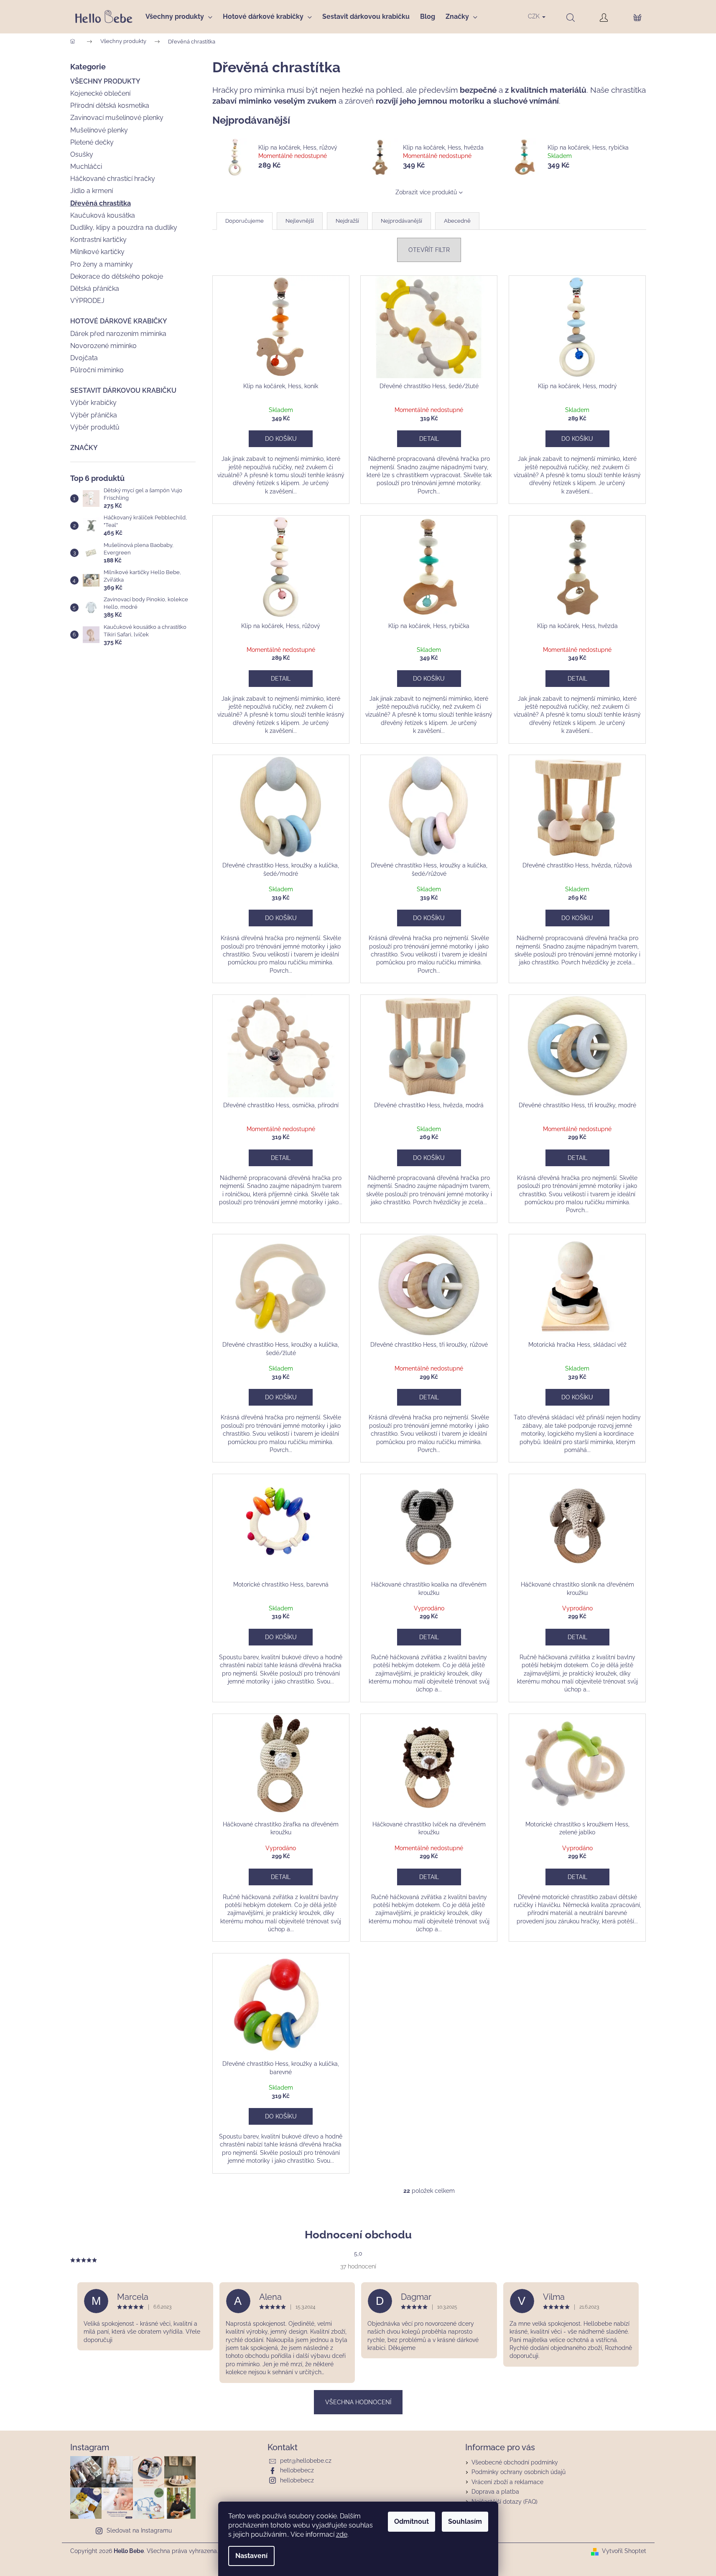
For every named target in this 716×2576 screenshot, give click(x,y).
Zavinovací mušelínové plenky (117, 118)
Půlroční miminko (97, 370)
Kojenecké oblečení (100, 93)
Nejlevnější (300, 221)
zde (342, 2534)
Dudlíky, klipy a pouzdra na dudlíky (124, 228)
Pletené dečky (92, 142)
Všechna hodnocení (358, 2402)
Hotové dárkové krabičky (119, 321)
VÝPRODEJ (87, 301)
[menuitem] (182, 17)
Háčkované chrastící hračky (113, 179)
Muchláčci (86, 167)
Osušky (82, 154)
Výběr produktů (95, 427)
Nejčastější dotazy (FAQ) (505, 2502)
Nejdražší (347, 221)
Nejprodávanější (401, 221)
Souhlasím (465, 2521)
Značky (84, 448)
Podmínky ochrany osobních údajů (519, 2472)
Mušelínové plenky (99, 130)
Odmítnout (412, 2521)
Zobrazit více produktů (426, 192)
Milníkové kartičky (97, 252)
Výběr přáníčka (94, 415)
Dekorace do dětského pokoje (117, 276)
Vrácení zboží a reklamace (507, 2482)
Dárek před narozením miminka (118, 334)
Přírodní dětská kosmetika (110, 106)
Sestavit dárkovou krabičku (123, 390)
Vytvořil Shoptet (624, 2551)
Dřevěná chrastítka (101, 203)
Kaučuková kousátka (103, 215)
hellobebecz (297, 2470)
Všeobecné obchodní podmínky (515, 2462)
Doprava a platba (495, 2492)
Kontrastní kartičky (98, 240)
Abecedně (457, 221)
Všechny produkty (105, 81)
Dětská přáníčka (95, 289)
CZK (535, 16)
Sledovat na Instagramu (139, 2530)
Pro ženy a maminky (102, 264)
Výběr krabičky (93, 403)
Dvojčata (84, 358)
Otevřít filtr (429, 250)
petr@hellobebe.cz (306, 2461)
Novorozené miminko (103, 346)
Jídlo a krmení (92, 191)
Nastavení (251, 2556)
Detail (429, 439)
